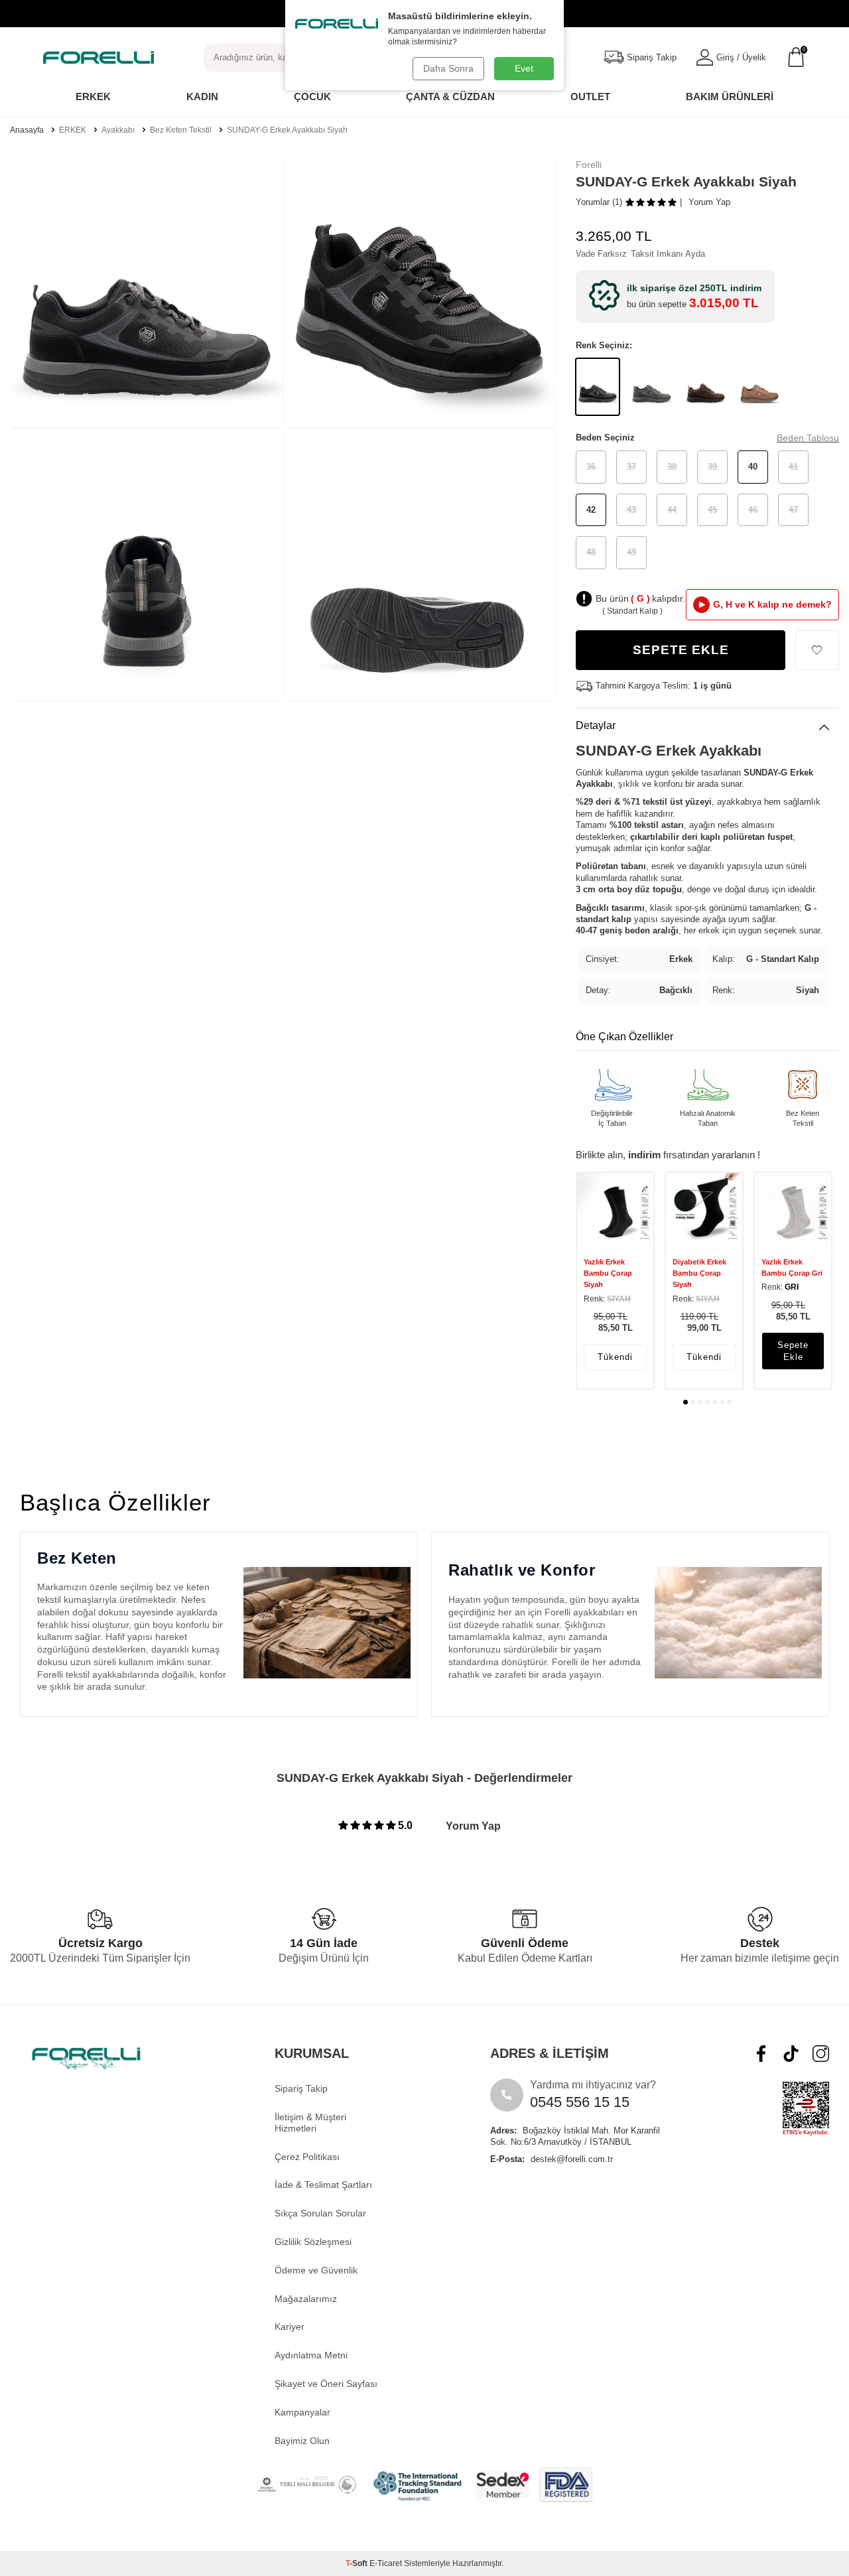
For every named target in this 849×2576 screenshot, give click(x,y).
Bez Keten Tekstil (181, 130)
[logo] (98, 57)
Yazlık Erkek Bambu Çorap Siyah (608, 1273)
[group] (147, 293)
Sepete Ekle (681, 650)
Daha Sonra (448, 68)
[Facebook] (761, 2054)
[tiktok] (791, 2054)
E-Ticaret (386, 2563)
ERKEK (73, 130)
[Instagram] (821, 2054)
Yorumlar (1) (599, 202)
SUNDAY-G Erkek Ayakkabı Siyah (287, 130)
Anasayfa (27, 130)
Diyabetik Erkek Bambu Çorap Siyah (699, 1273)
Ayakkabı (118, 130)
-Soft (358, 2563)
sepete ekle (793, 1351)
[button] (686, 1402)
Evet (524, 68)
